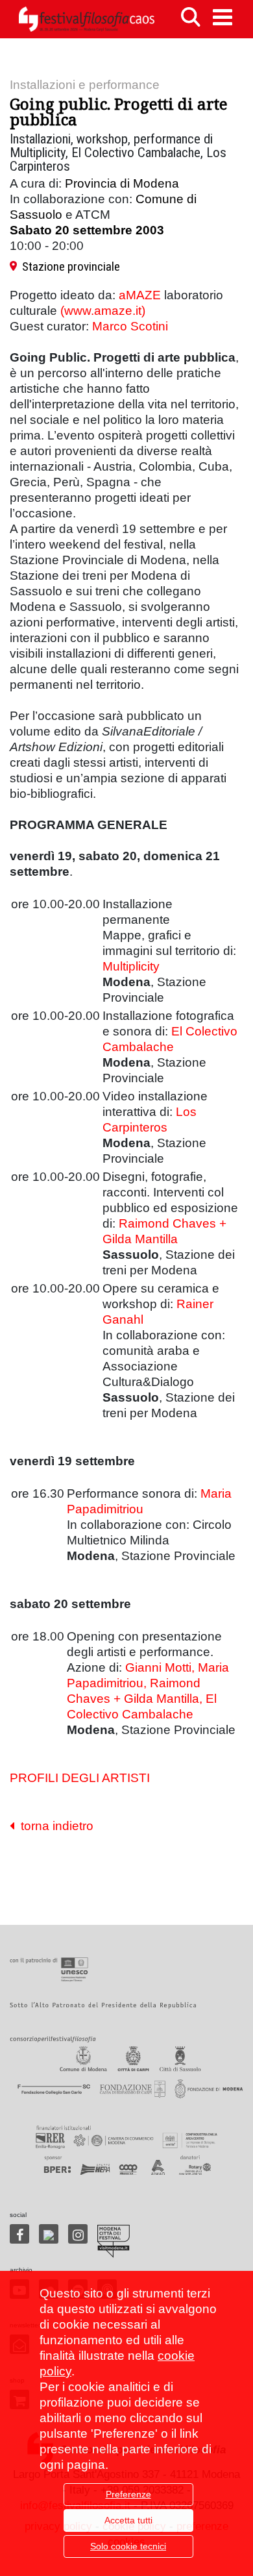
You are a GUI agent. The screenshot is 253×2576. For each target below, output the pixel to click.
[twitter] (49, 2234)
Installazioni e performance (85, 85)
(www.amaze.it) (103, 311)
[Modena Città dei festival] (114, 2241)
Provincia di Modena (122, 183)
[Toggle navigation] (223, 17)
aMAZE (140, 295)
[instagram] (78, 2234)
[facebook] (19, 2234)
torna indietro (54, 1826)
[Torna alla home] (86, 19)
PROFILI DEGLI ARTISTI (80, 1778)
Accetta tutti (128, 2520)
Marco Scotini (130, 326)
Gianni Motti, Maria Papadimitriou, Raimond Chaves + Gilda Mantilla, (148, 1683)
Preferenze (128, 2494)
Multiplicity (131, 966)
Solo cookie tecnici (128, 2546)
